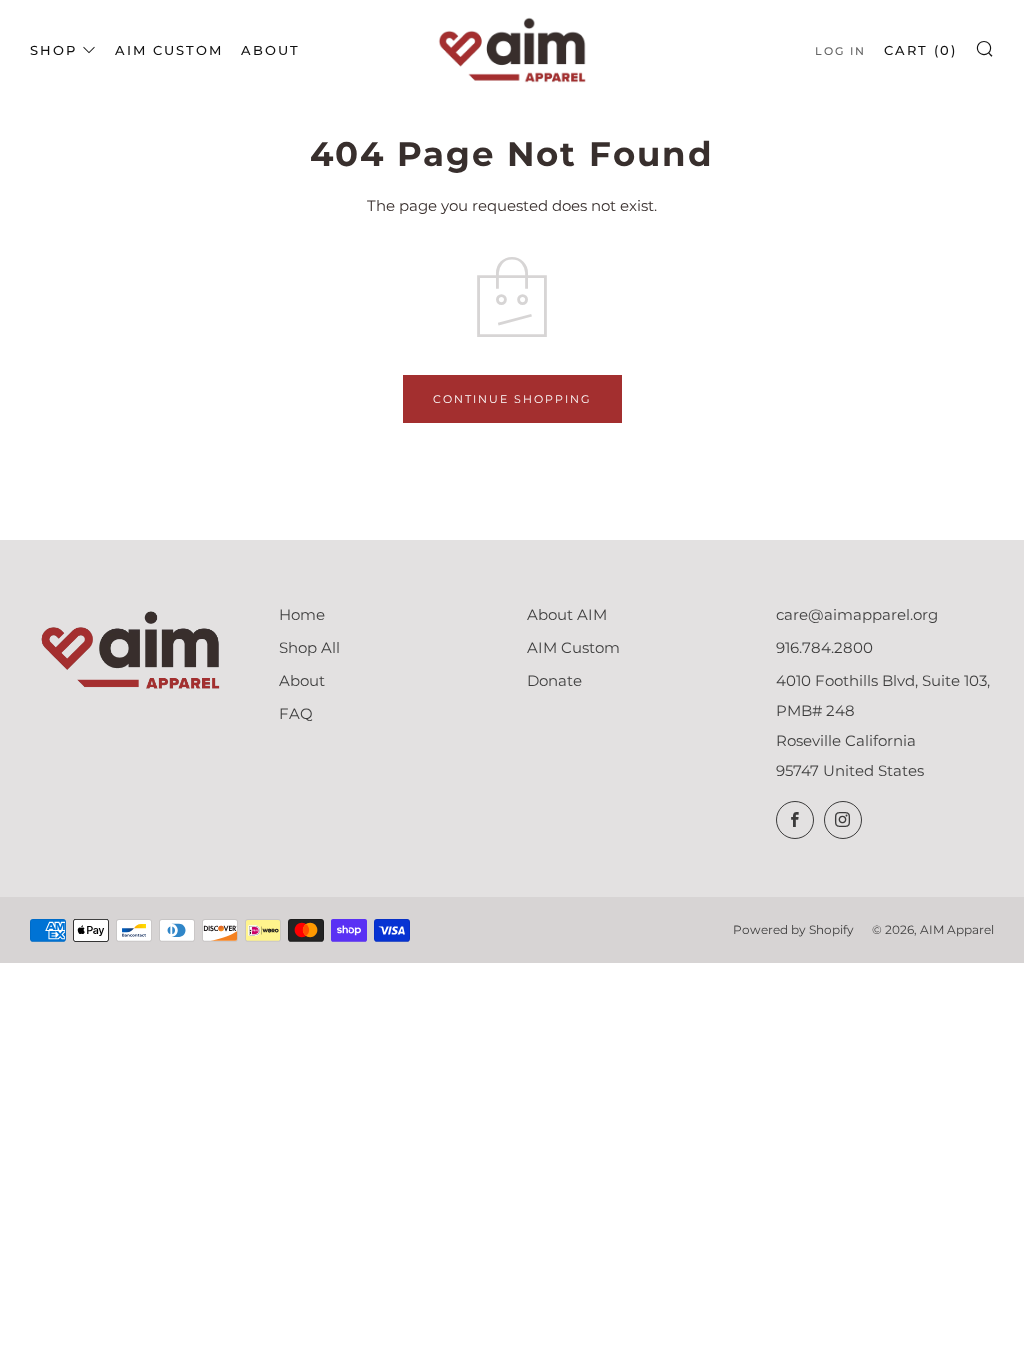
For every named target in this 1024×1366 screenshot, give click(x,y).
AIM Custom (169, 50)
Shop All (309, 647)
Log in (840, 51)
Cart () (920, 50)
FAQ (296, 713)
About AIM (567, 614)
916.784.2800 (824, 647)
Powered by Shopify (793, 929)
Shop (53, 50)
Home (302, 614)
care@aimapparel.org (857, 614)
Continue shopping (512, 399)
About (270, 50)
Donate (554, 680)
